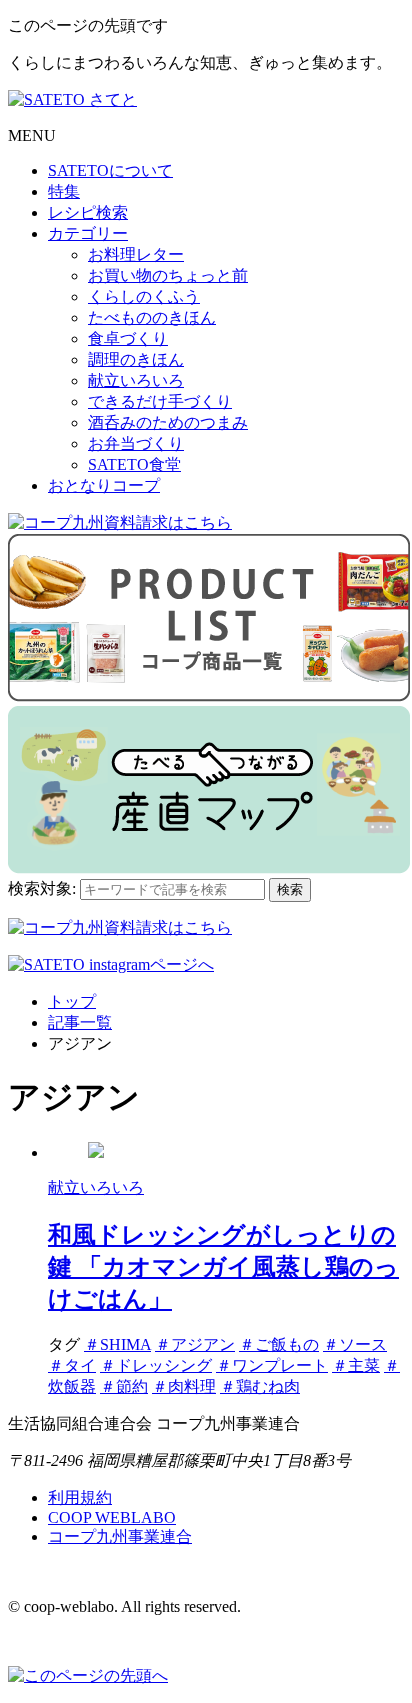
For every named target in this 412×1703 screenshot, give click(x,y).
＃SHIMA (117, 1344)
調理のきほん (136, 359)
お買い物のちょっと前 (168, 275)
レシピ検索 (88, 212)
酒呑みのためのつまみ (168, 422)
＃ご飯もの (279, 1344)
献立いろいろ (136, 380)
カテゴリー (88, 233)
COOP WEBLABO (112, 1517)
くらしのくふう (144, 296)
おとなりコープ (104, 485)
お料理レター (136, 254)
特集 (64, 191)
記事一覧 (80, 1022)
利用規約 (80, 1497)
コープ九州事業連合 (120, 1536)
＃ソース (355, 1344)
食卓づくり (128, 338)
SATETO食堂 (134, 464)
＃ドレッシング (156, 1365)
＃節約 (124, 1386)
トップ (72, 1001)
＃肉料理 (184, 1386)
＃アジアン (195, 1344)
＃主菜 (356, 1365)
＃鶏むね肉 (260, 1386)
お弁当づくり (136, 443)
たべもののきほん (152, 317)
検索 (290, 889)
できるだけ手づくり (160, 401)
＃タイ (72, 1365)
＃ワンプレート (272, 1365)
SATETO (110, 170)
